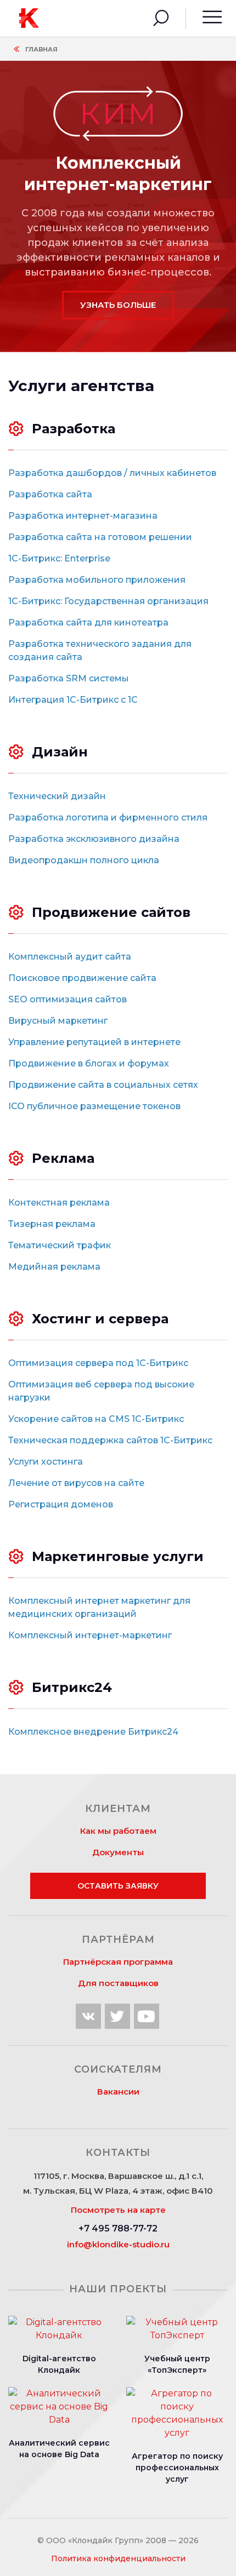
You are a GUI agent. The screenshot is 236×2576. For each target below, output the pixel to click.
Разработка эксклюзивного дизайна (94, 839)
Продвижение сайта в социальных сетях (103, 1085)
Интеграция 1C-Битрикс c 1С (73, 700)
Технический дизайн (57, 796)
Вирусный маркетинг (58, 1021)
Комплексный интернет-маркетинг (90, 1635)
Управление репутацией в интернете (94, 1042)
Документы (118, 1852)
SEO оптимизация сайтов (68, 999)
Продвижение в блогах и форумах (89, 1063)
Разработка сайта (50, 494)
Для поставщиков (118, 1983)
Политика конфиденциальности (118, 2558)
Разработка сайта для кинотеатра (88, 623)
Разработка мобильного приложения (97, 580)
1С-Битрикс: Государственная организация (108, 601)
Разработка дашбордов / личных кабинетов (112, 473)
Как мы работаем (118, 1831)
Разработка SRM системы (69, 678)
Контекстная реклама (59, 1203)
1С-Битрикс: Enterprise (59, 558)
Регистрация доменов (61, 1504)
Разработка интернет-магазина (83, 516)
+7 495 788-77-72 (118, 2228)
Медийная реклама (54, 1267)
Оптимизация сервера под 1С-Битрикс (98, 1363)
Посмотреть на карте (118, 2210)
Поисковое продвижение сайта (82, 978)
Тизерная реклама (52, 1224)
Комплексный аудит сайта (70, 957)
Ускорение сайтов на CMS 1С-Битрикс (96, 1419)
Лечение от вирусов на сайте (76, 1483)
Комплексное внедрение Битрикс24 (93, 1732)
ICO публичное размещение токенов (94, 1106)
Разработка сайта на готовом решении (100, 537)
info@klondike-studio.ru (118, 2244)
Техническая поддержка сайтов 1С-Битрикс (110, 1440)
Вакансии (118, 2092)
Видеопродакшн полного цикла (84, 860)
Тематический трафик (60, 1245)
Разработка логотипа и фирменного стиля (108, 817)
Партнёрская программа (118, 1962)
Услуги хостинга (46, 1462)
